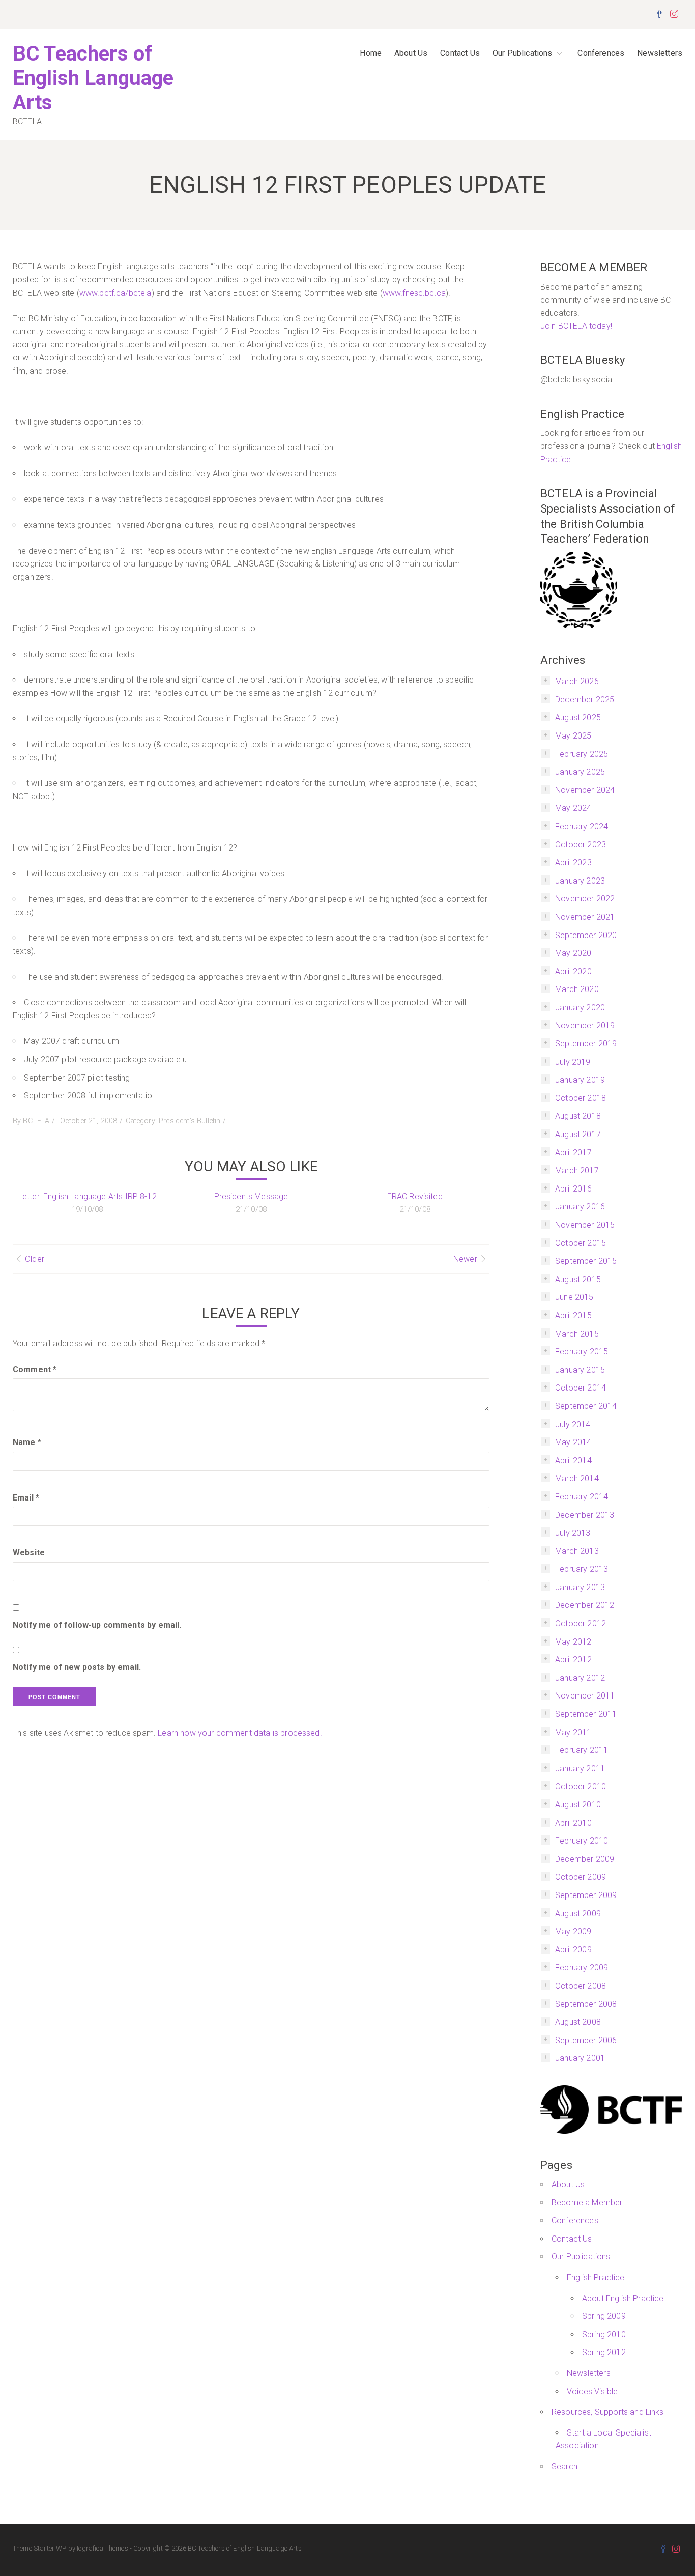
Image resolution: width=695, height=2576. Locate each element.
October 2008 (581, 1986)
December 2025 (585, 700)
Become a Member (587, 2203)
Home (371, 53)
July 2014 (573, 1424)
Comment (35, 1369)
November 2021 (585, 917)
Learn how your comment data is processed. (240, 1733)
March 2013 (577, 1551)
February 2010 (582, 1841)
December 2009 (585, 1859)
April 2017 (573, 1153)
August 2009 (578, 1914)
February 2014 (582, 1497)
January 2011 (580, 1768)
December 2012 (585, 1605)
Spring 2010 (604, 2334)
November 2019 (585, 1025)
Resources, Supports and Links (608, 2412)
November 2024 (585, 790)
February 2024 (582, 826)
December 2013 (585, 1515)
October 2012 (581, 1623)
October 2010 (581, 1786)
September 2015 (586, 1261)
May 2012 (573, 1642)
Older (35, 1259)
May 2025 (573, 736)
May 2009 (573, 1931)
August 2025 (578, 717)
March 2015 (577, 1334)
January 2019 (580, 1080)
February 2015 (582, 1352)
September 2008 (586, 2004)
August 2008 (578, 2022)
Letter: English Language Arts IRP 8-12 (88, 1196)
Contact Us (460, 53)
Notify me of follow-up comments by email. (97, 1625)
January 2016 (580, 1207)
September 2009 (586, 1895)
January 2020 (580, 1008)
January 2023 (580, 881)
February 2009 (582, 1968)
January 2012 (580, 1678)
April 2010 (573, 1823)
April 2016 (573, 1189)
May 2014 (573, 1442)
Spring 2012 (604, 2352)
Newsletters (660, 53)
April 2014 (573, 1461)
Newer (465, 1259)
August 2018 (578, 1116)
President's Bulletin (190, 1121)
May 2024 (573, 808)
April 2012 (573, 1660)
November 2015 (585, 1225)
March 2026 (577, 681)
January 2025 (580, 772)
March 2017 (577, 1170)
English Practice (596, 2277)
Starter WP (50, 2548)
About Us (411, 53)
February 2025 (582, 754)
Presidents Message (251, 1196)
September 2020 (586, 935)
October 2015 (581, 1243)
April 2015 (573, 1315)
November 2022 (585, 899)
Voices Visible (592, 2391)
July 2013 (573, 1533)
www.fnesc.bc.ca (414, 293)
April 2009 (573, 1950)
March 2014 (577, 1478)
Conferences (601, 53)
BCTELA (36, 1121)
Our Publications (523, 53)
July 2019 (573, 1062)
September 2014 (586, 1406)
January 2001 (580, 2058)
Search (564, 2466)
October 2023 (581, 845)
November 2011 (585, 1696)
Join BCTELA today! (576, 326)
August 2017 (578, 1134)
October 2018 (581, 1098)
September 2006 (586, 2040)
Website (29, 1553)
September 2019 (586, 1044)
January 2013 (580, 1587)
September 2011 (586, 1714)
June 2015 (574, 1297)
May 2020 (573, 953)
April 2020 (573, 971)
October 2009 (581, 1877)
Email (26, 1498)
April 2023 (573, 862)
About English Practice (623, 2298)
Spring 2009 (604, 2316)
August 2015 (578, 1279)
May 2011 (573, 1732)
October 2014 (581, 1388)
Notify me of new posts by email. (77, 1667)
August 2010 (578, 1805)
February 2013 (582, 1569)
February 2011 (582, 1750)
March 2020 (577, 989)
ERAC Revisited (415, 1196)
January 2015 (580, 1370)
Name (27, 1442)
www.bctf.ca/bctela (115, 293)
